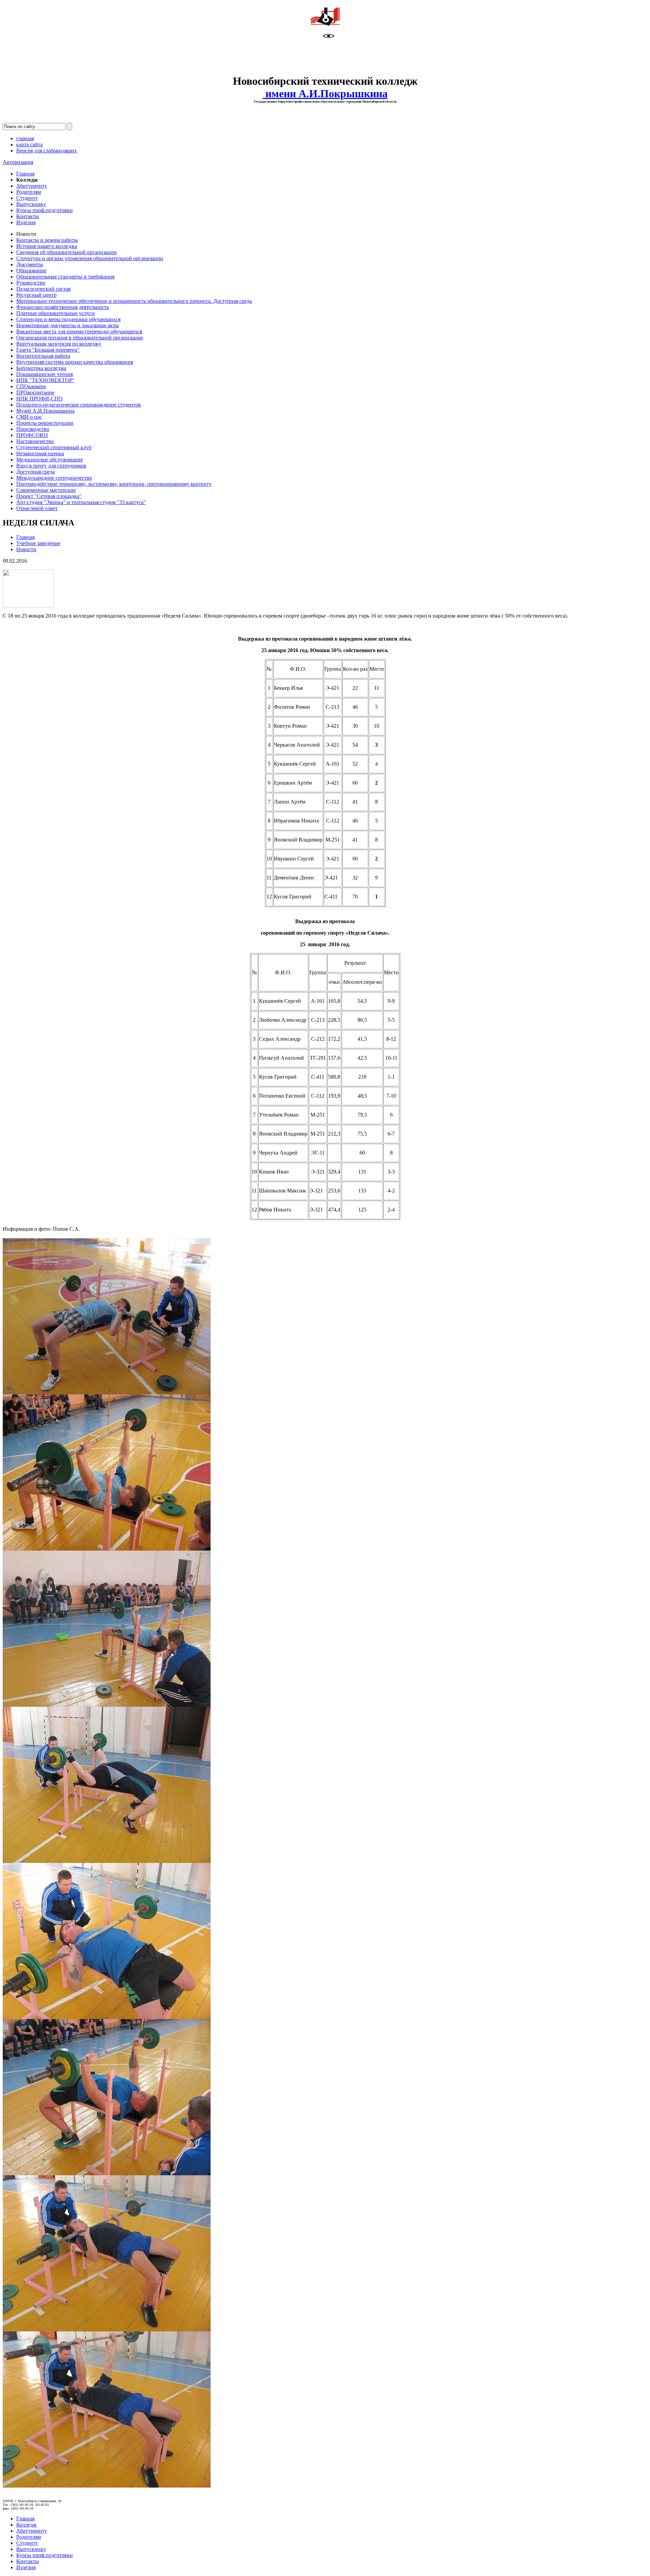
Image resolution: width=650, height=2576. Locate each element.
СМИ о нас (29, 417)
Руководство (31, 283)
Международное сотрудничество (54, 478)
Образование (31, 271)
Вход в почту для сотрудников (51, 466)
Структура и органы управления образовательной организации (90, 258)
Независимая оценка (40, 453)
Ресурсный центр (36, 295)
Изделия (26, 222)
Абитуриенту (32, 186)
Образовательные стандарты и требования (65, 277)
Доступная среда (36, 472)
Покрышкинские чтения (45, 374)
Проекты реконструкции (45, 423)
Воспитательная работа (43, 356)
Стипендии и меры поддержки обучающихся (68, 319)
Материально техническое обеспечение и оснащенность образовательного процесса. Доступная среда (134, 301)
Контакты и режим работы (47, 240)
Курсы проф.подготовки (45, 210)
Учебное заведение (38, 543)
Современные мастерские (46, 490)
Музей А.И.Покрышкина (45, 411)
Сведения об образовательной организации (67, 252)
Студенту (27, 198)
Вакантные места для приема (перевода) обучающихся (79, 331)
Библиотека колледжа (41, 368)
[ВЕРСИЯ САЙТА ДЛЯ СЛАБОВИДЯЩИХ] (329, 37)
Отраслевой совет (37, 508)
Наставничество (35, 441)
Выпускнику (31, 204)
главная (25, 138)
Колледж (26, 2525)
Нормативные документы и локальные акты (68, 325)
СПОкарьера (31, 386)
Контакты (28, 216)
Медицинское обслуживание (50, 460)
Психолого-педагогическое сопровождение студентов (79, 405)
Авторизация (18, 162)
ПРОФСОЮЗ (32, 435)
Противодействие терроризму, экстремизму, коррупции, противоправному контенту (114, 484)
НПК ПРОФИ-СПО (39, 399)
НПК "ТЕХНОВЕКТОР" (45, 380)
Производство (33, 429)
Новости (26, 549)
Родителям (29, 192)
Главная (25, 174)
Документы (30, 264)
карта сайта (29, 144)
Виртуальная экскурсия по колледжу (59, 344)
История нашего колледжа (47, 246)
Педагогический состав (44, 289)
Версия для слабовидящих (47, 151)
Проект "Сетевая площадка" (49, 496)
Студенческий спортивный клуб (54, 447)
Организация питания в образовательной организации (80, 338)
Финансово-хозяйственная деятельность (63, 307)
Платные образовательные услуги (56, 313)
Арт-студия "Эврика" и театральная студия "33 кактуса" (81, 502)
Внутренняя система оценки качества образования (75, 362)
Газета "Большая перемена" (48, 350)
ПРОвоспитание (35, 392)
